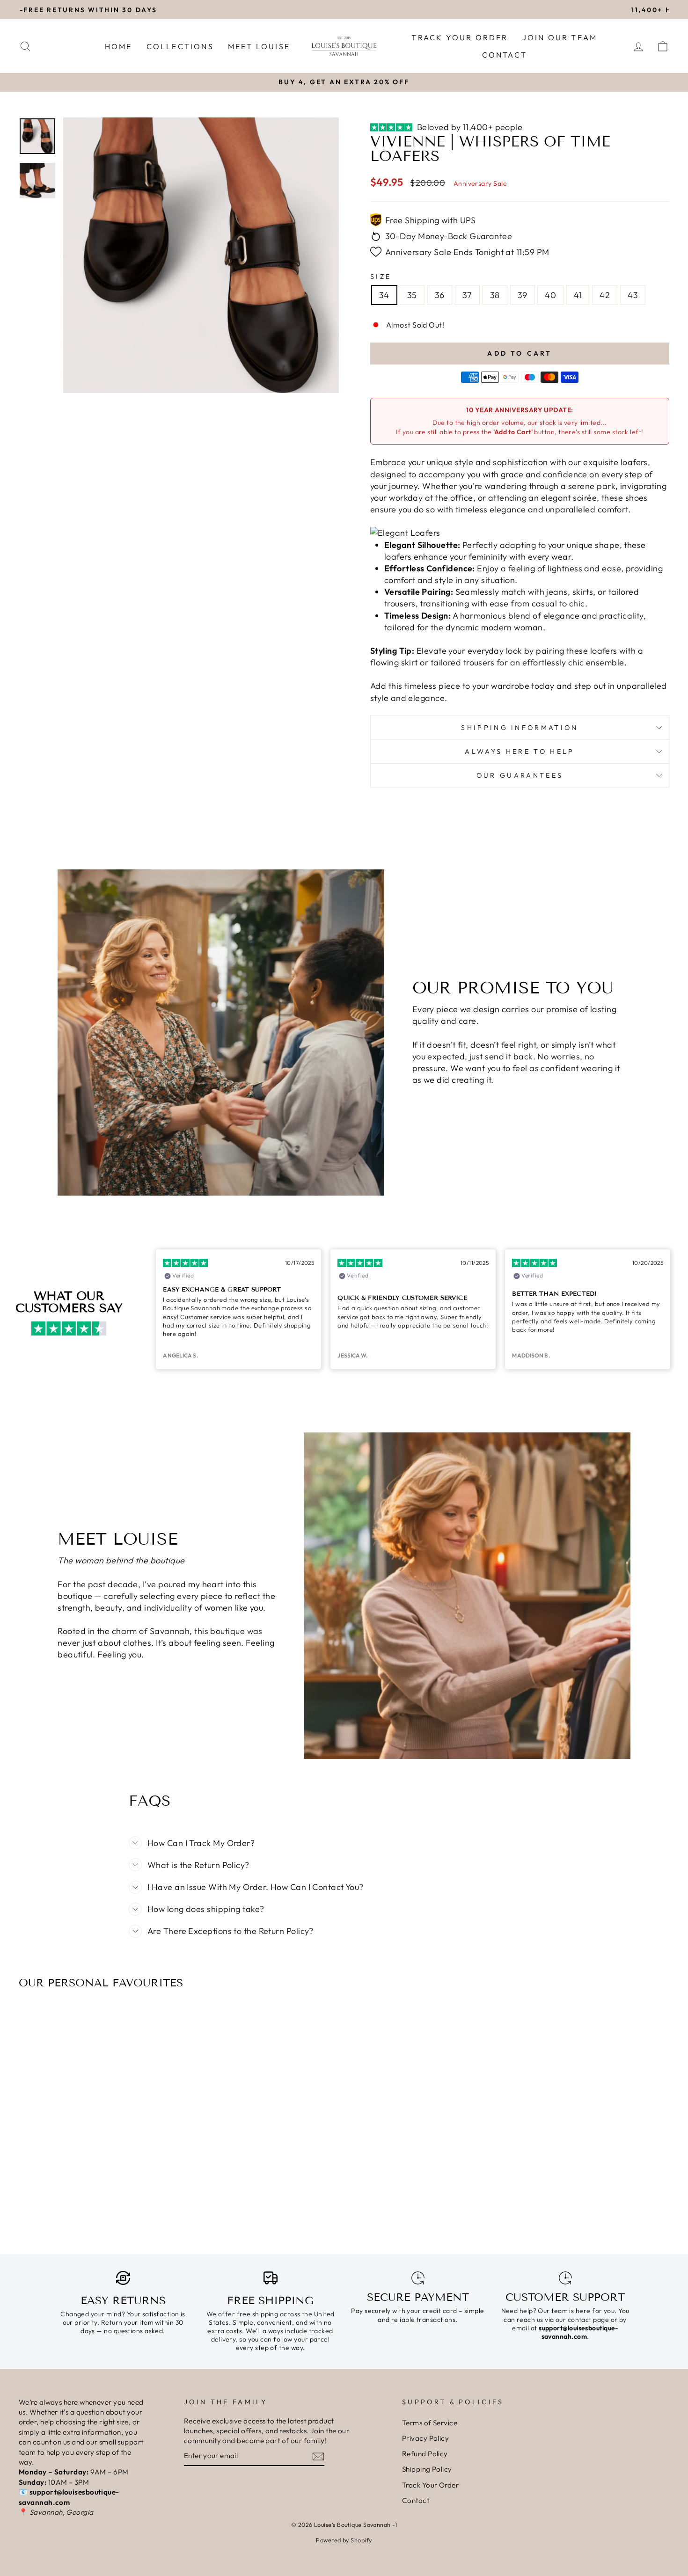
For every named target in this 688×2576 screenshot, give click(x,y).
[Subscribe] (318, 2456)
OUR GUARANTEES (520, 775)
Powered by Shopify (344, 2540)
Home (119, 46)
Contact (505, 55)
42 (605, 295)
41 (578, 295)
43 (633, 295)
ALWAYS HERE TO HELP (520, 752)
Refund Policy (425, 2454)
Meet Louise (259, 46)
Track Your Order (460, 37)
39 (523, 295)
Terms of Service (430, 2423)
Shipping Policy (427, 2469)
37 (467, 295)
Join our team (560, 37)
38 (495, 295)
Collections (180, 46)
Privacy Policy (425, 2438)
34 (384, 295)
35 (412, 295)
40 (550, 295)
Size (381, 277)
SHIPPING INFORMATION (520, 728)
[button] (8, 82)
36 (440, 295)
